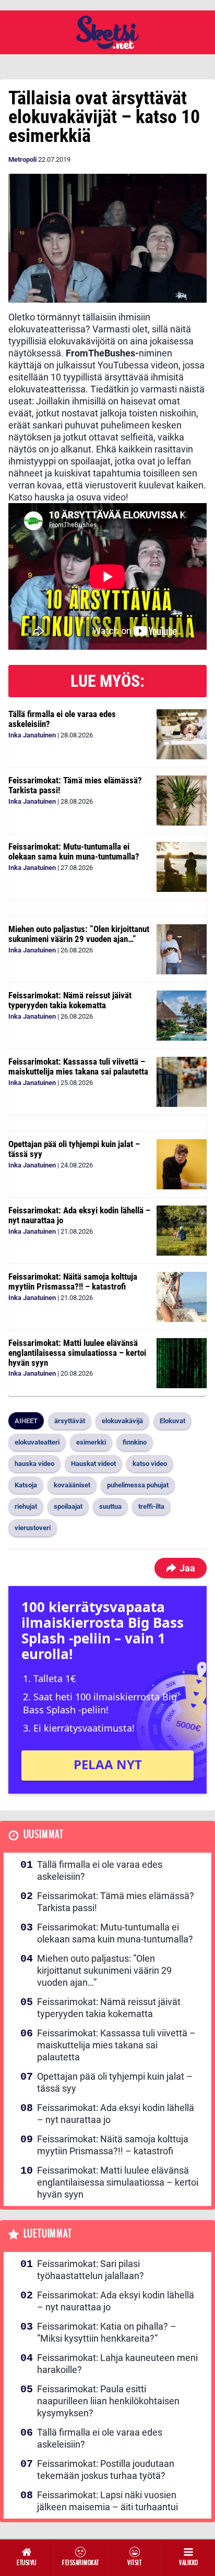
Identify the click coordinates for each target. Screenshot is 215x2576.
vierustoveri (33, 1528)
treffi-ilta (151, 1506)
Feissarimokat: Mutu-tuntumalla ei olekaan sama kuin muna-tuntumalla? (74, 851)
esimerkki (91, 1442)
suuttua (110, 1506)
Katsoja (26, 1485)
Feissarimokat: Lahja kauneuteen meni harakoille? (117, 2364)
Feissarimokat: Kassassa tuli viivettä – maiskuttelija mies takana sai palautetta (78, 1066)
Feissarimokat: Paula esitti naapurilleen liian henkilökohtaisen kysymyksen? (108, 2401)
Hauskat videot (93, 1464)
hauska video (34, 1464)
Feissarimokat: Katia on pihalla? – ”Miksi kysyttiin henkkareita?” (107, 2332)
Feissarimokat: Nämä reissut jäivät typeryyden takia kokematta (70, 1000)
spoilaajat (68, 1506)
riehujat (26, 1506)
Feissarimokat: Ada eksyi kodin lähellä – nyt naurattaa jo (79, 1215)
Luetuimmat (48, 2234)
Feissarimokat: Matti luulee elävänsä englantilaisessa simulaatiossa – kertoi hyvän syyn (77, 1352)
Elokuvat (172, 1421)
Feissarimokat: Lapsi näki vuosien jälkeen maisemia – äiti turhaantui (107, 2501)
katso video (150, 1464)
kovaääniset (72, 1485)
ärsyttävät (70, 1421)
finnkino (135, 1442)
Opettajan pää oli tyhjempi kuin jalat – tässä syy (74, 1149)
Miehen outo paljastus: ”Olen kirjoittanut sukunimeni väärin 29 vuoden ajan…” (79, 934)
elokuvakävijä (122, 1421)
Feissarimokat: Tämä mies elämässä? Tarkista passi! (75, 785)
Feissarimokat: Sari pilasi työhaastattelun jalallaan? (91, 2270)
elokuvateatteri (37, 1442)
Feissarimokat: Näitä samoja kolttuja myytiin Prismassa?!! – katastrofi (73, 1281)
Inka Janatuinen (32, 735)
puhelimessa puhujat (138, 1485)
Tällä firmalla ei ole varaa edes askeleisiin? (62, 719)
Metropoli (22, 159)
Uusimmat (44, 1835)
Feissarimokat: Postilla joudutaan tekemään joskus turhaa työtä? (106, 2470)
